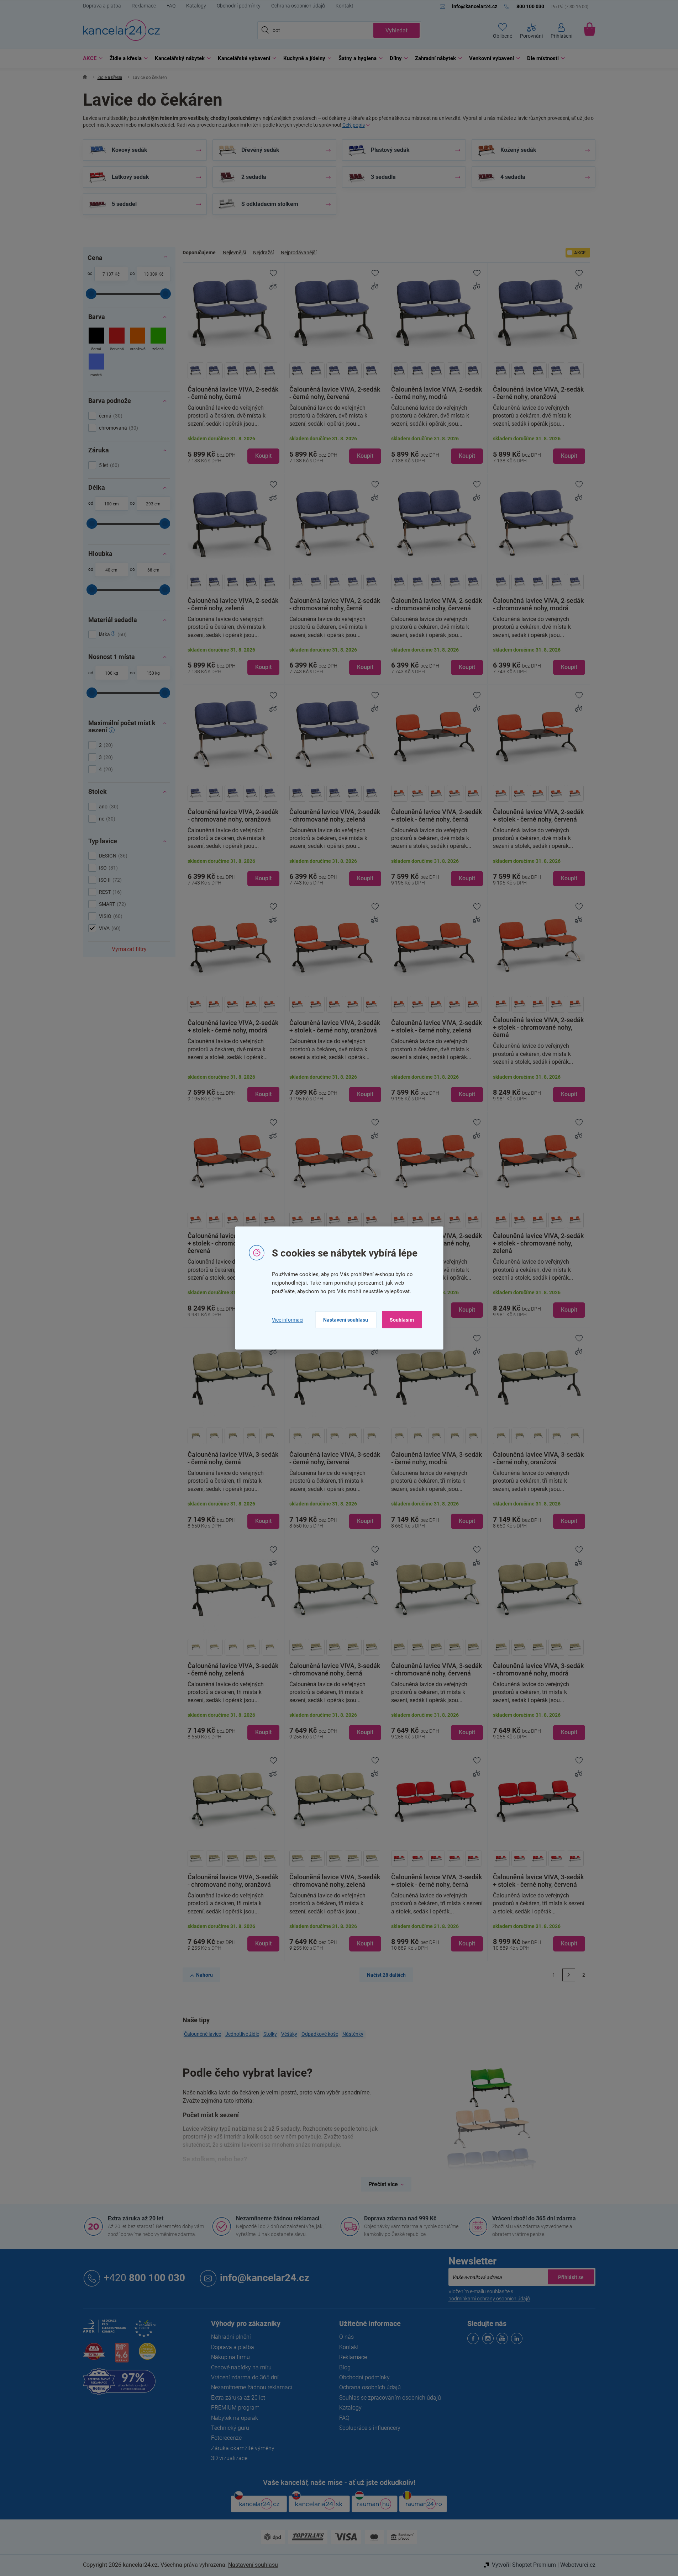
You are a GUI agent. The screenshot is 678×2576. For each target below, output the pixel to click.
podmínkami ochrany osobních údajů (489, 2299)
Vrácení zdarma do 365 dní (245, 2377)
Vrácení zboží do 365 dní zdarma (534, 2218)
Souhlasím (402, 1320)
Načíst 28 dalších (386, 1975)
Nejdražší (263, 253)
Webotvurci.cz (578, 2565)
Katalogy (196, 6)
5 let (108, 465)
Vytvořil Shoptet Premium (524, 2565)
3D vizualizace (229, 2458)
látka (112, 634)
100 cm (112, 504)
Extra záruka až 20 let (136, 2218)
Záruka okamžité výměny (243, 2448)
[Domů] (85, 78)
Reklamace (144, 6)
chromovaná (118, 428)
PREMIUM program (235, 2408)
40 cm (111, 570)
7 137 (108, 274)
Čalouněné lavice (203, 2034)
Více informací (288, 1319)
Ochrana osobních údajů (298, 6)
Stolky (270, 2034)
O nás (346, 2337)
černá (110, 416)
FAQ (171, 6)
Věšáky (289, 2034)
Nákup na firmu (230, 2357)
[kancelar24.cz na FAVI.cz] (94, 2355)
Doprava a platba (102, 6)
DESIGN (112, 856)
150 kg (153, 673)
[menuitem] (91, 59)
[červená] (117, 340)
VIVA (109, 928)
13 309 (151, 274)
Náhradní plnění (231, 2337)
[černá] (96, 340)
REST (109, 892)
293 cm (153, 504)
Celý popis (354, 125)
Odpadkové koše (320, 2034)
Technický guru (230, 2428)
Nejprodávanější (299, 253)
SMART (112, 904)
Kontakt (345, 6)
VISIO (110, 916)
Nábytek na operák (235, 2418)
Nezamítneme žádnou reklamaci (278, 2218)
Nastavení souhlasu (346, 1320)
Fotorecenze (226, 2438)
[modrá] (96, 366)
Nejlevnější (234, 253)
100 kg (112, 673)
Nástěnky (353, 2034)
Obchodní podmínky (239, 6)
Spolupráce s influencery (370, 2428)
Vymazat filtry (129, 949)
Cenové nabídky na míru (241, 2367)
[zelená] (158, 340)
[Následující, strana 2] (569, 1975)
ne (106, 819)
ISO (107, 868)
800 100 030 (144, 2278)
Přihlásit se (571, 2277)
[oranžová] (138, 340)
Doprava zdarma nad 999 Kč (400, 2218)
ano (108, 807)
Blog (345, 2367)
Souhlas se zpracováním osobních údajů (390, 2398)
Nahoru (204, 1975)
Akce (580, 253)
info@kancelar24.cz (265, 2278)
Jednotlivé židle (242, 2034)
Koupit (263, 456)
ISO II (109, 880)
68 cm (153, 570)
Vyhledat (396, 30)
